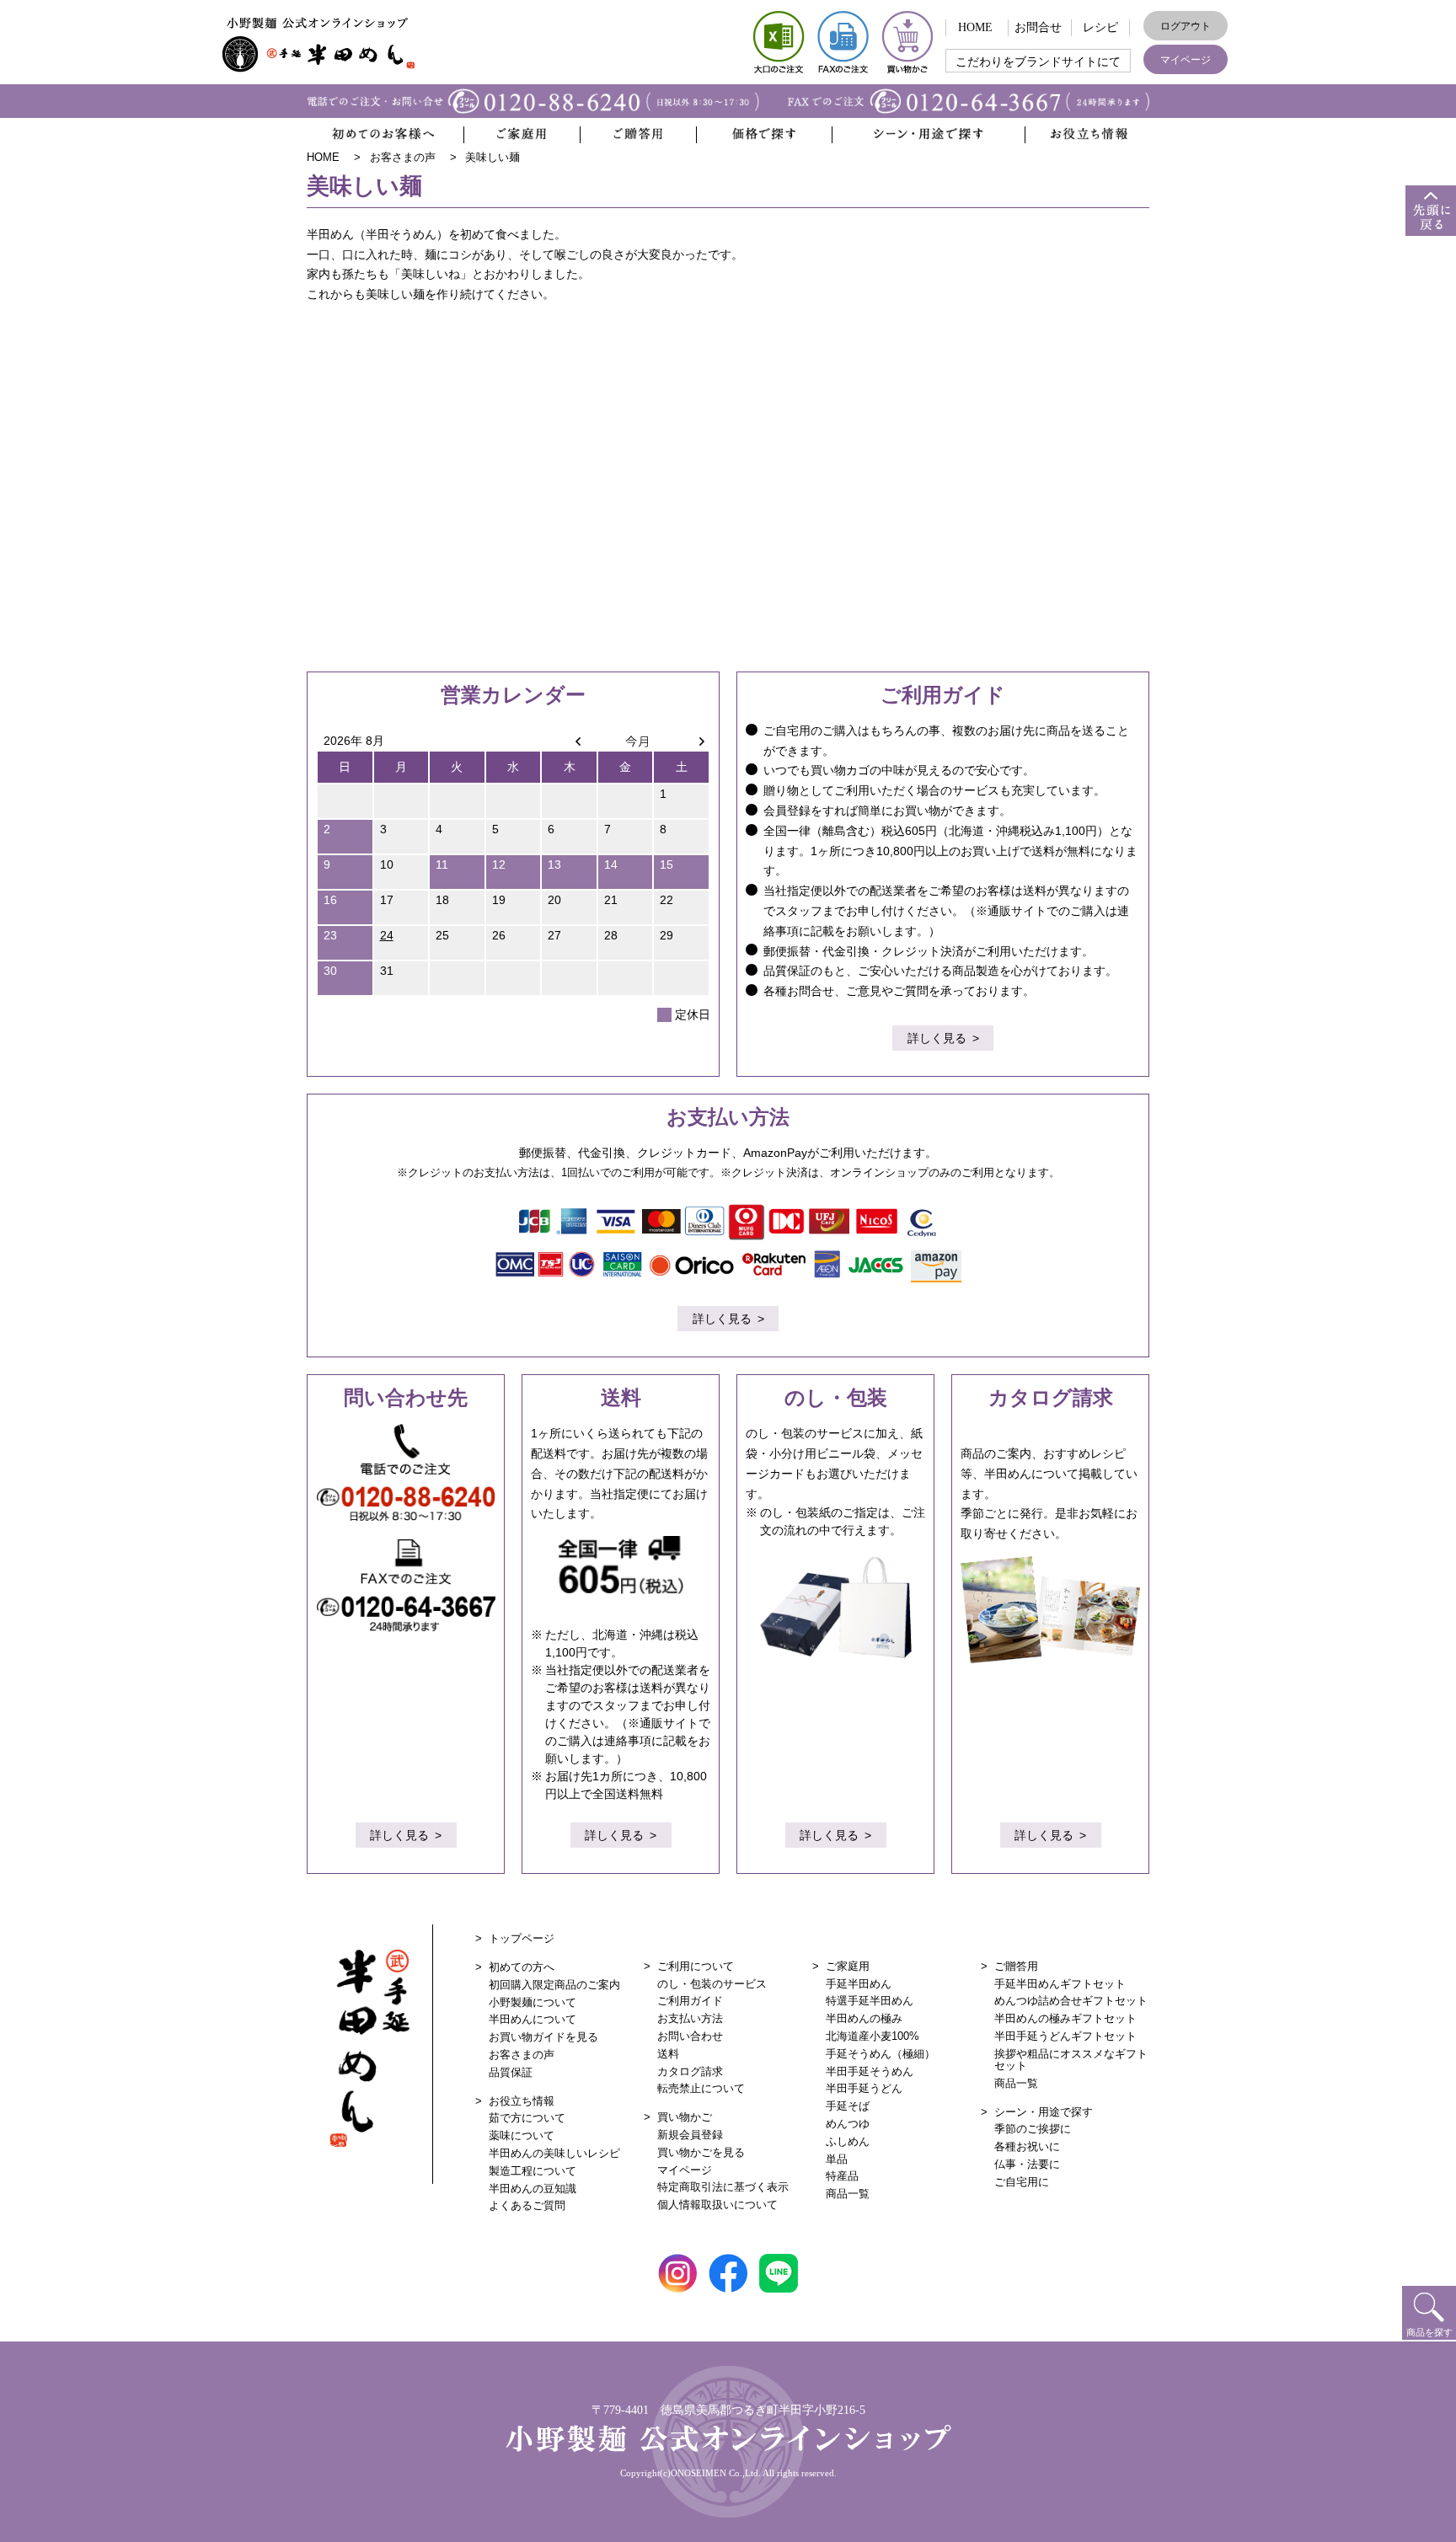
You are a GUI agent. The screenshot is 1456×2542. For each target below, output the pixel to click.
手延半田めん (859, 1984)
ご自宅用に (1022, 2182)
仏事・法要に (1027, 2164)
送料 (668, 2054)
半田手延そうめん (870, 2071)
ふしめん (848, 2141)
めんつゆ (848, 2124)
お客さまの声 (522, 2055)
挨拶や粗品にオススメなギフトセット (1071, 2060)
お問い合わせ (690, 2036)
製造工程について (533, 2171)
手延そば (848, 2106)
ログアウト (1186, 26)
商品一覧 (848, 2194)
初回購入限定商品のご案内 (554, 1985)
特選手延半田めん (870, 2001)
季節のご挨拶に (1033, 2129)
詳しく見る (937, 1038)
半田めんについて (533, 2019)
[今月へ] (626, 741)
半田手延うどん (864, 2088)
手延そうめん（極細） (881, 2054)
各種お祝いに (1027, 2146)
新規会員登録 (690, 2135)
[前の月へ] (569, 741)
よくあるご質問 (527, 2205)
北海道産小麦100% (873, 2036)
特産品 (842, 2176)
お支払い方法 (690, 2018)
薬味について (522, 2135)
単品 (837, 2159)
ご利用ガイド (690, 2001)
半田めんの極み (864, 2018)
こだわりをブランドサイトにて (1038, 62)
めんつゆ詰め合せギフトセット (1071, 2001)
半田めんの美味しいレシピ (554, 2153)
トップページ (522, 1938)
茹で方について (527, 2118)
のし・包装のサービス (712, 1984)
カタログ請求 (690, 2071)
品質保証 (511, 2072)
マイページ (1186, 60)
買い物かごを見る (701, 2152)
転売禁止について (701, 2088)
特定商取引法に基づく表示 (723, 2187)
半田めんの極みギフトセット (1065, 2018)
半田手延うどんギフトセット (1065, 2036)
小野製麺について (533, 2002)
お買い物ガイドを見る (543, 2037)
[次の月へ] (681, 741)
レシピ (1100, 27)
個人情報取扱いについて (717, 2205)
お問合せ (1038, 27)
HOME (975, 27)
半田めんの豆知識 (533, 2189)
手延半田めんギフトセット (1060, 1984)
